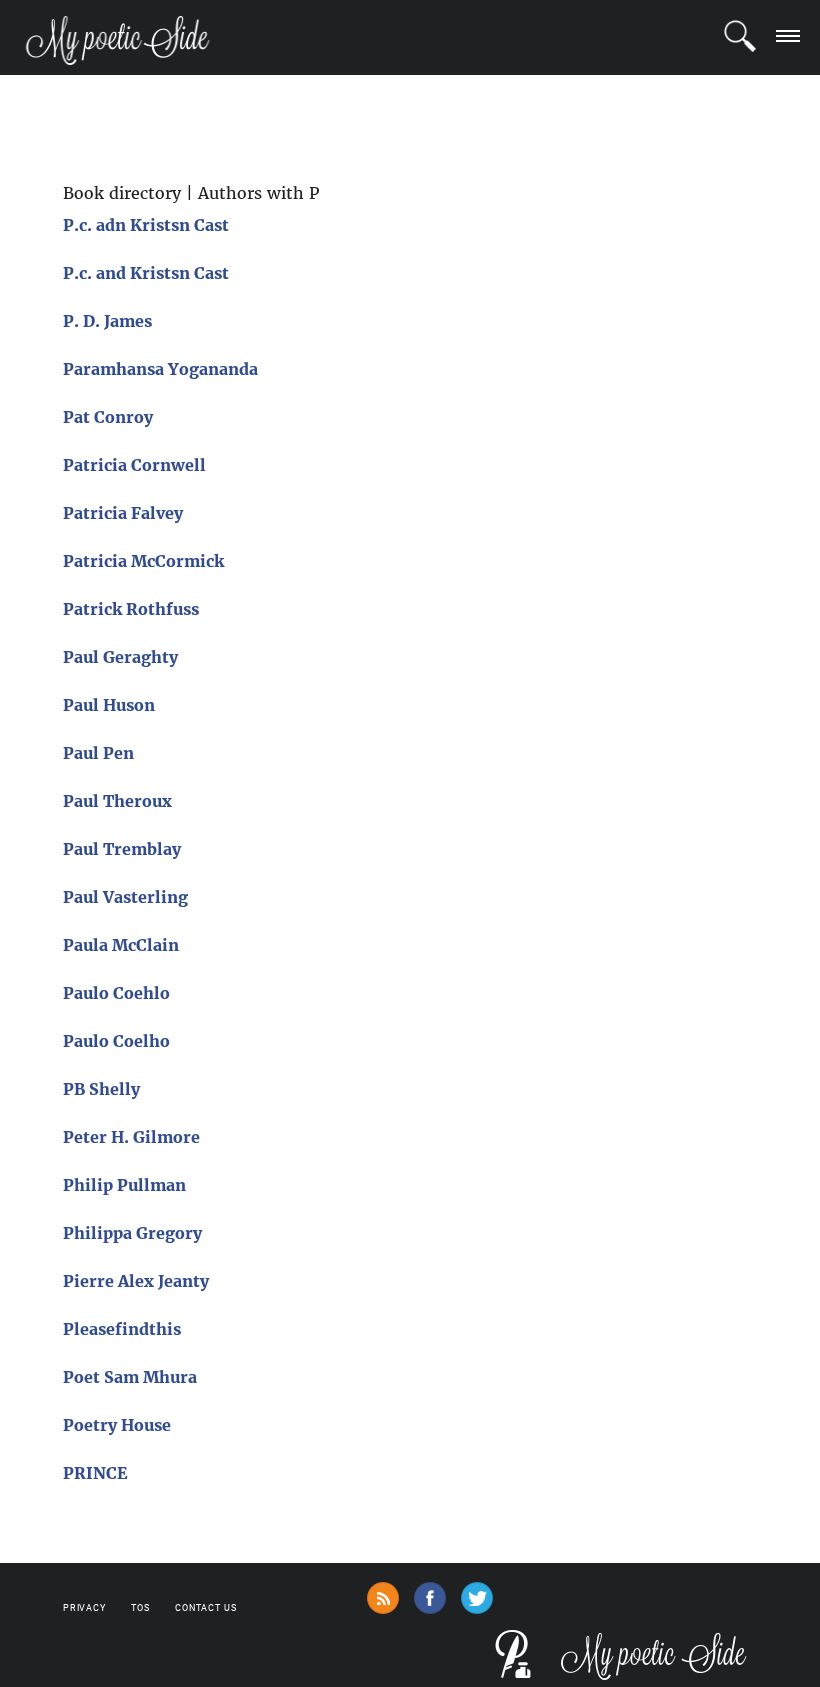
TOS (140, 1608)
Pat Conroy (108, 417)
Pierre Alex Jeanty (136, 1281)
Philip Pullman (124, 1185)
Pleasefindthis (122, 1329)
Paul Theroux (117, 801)
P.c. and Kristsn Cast (146, 273)
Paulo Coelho (116, 1041)
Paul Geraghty (120, 657)
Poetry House (117, 1425)
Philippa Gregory (132, 1233)
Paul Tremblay (122, 849)
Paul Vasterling (125, 897)
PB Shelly (101, 1089)
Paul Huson (109, 705)
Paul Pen (98, 753)
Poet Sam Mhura (130, 1377)
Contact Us (206, 1608)
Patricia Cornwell (134, 465)
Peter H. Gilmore (131, 1137)
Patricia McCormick (143, 561)
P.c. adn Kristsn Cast (146, 225)
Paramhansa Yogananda (160, 369)
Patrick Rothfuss (131, 609)
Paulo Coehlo (116, 993)
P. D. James (107, 321)
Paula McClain (121, 945)
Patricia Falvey (123, 513)
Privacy (84, 1608)
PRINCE (95, 1473)
